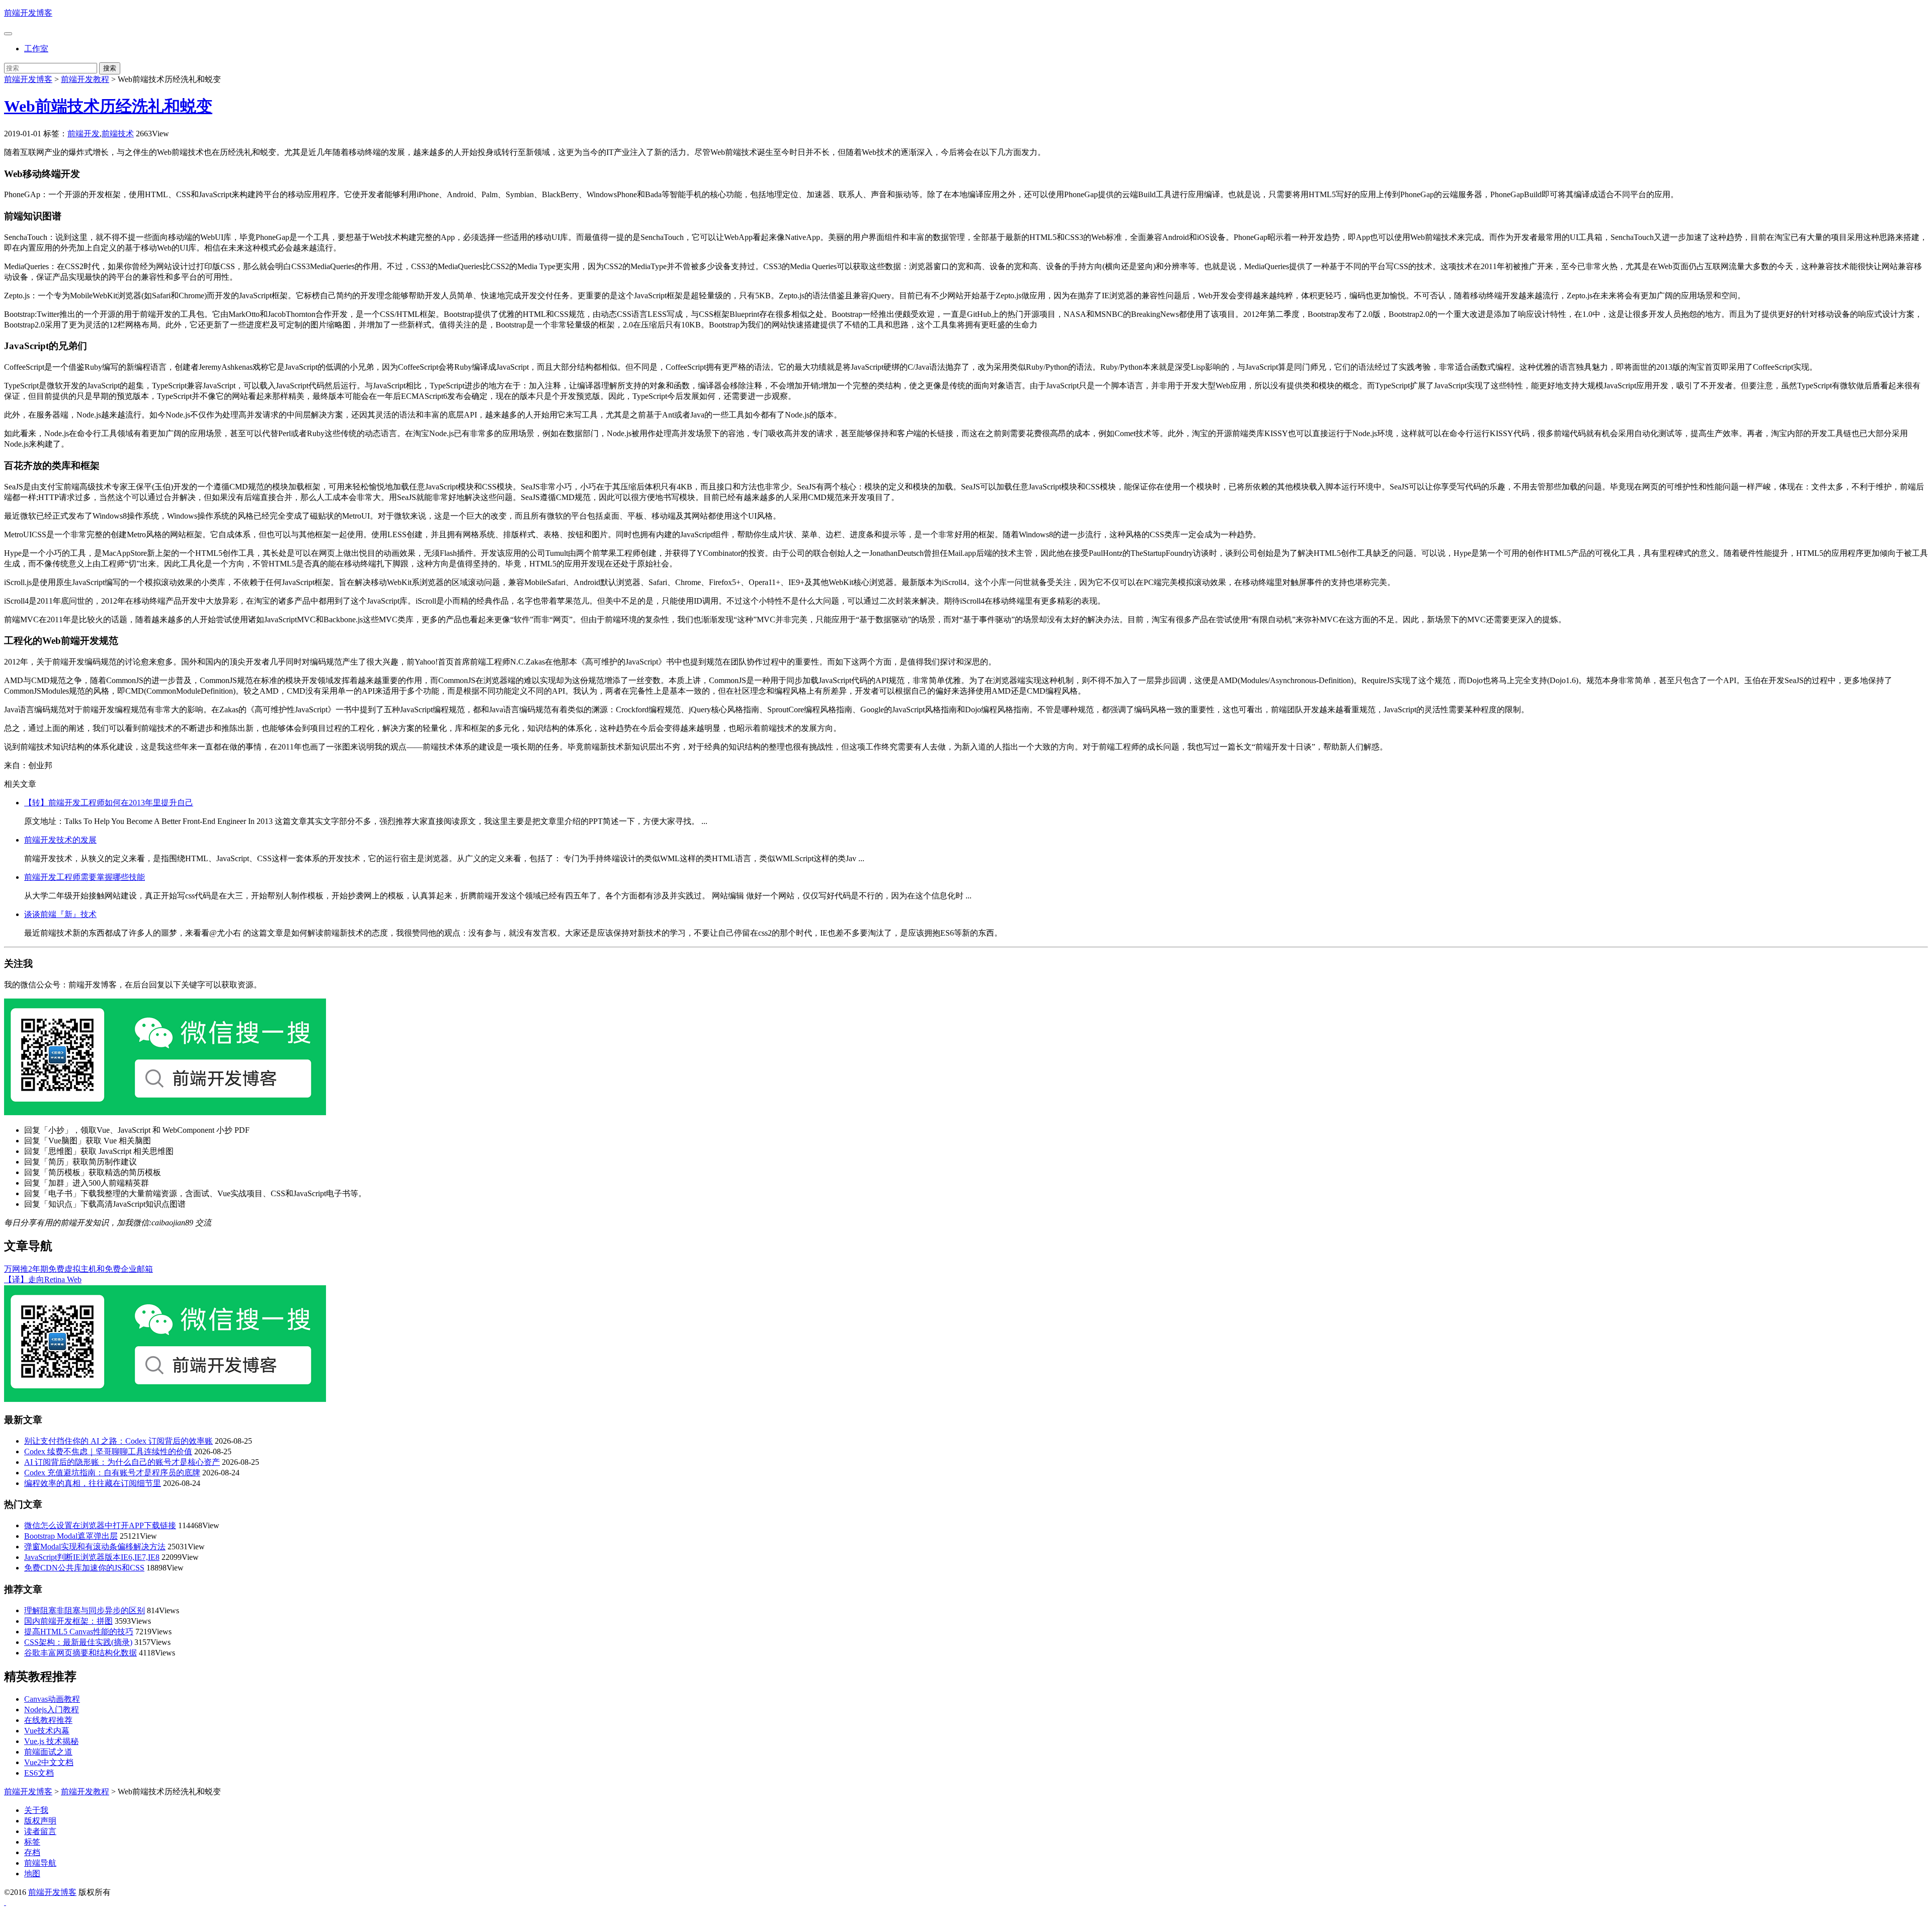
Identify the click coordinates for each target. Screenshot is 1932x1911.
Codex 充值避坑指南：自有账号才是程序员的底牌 (112, 1473)
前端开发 (84, 134)
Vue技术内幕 (47, 1731)
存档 (32, 1852)
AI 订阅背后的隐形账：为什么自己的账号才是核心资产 (122, 1462)
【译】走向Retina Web (43, 1279)
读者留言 (40, 1831)
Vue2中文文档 (49, 1762)
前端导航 (40, 1863)
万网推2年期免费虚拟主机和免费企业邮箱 (78, 1269)
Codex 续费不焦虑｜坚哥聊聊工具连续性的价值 (108, 1451)
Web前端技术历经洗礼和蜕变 (108, 106)
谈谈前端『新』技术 (60, 914)
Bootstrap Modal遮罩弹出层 (71, 1536)
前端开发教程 (85, 79)
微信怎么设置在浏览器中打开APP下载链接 (100, 1525)
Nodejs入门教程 (52, 1710)
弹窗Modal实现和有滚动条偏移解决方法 (95, 1547)
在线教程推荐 (48, 1720)
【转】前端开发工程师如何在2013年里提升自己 (109, 803)
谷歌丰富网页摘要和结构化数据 (80, 1653)
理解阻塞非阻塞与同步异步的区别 (85, 1610)
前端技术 (118, 134)
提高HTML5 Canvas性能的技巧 (79, 1632)
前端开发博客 (28, 13)
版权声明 (40, 1821)
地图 (32, 1874)
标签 (32, 1842)
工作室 (36, 49)
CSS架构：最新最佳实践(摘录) (78, 1642)
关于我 (36, 1810)
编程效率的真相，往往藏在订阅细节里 (93, 1483)
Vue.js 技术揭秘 (51, 1741)
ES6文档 (39, 1773)
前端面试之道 (48, 1752)
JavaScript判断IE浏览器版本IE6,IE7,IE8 (92, 1557)
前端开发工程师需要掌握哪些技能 (85, 877)
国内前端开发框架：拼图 (68, 1621)
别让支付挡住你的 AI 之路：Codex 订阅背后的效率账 (118, 1441)
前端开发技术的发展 (60, 840)
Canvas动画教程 (52, 1699)
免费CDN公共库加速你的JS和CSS (84, 1568)
